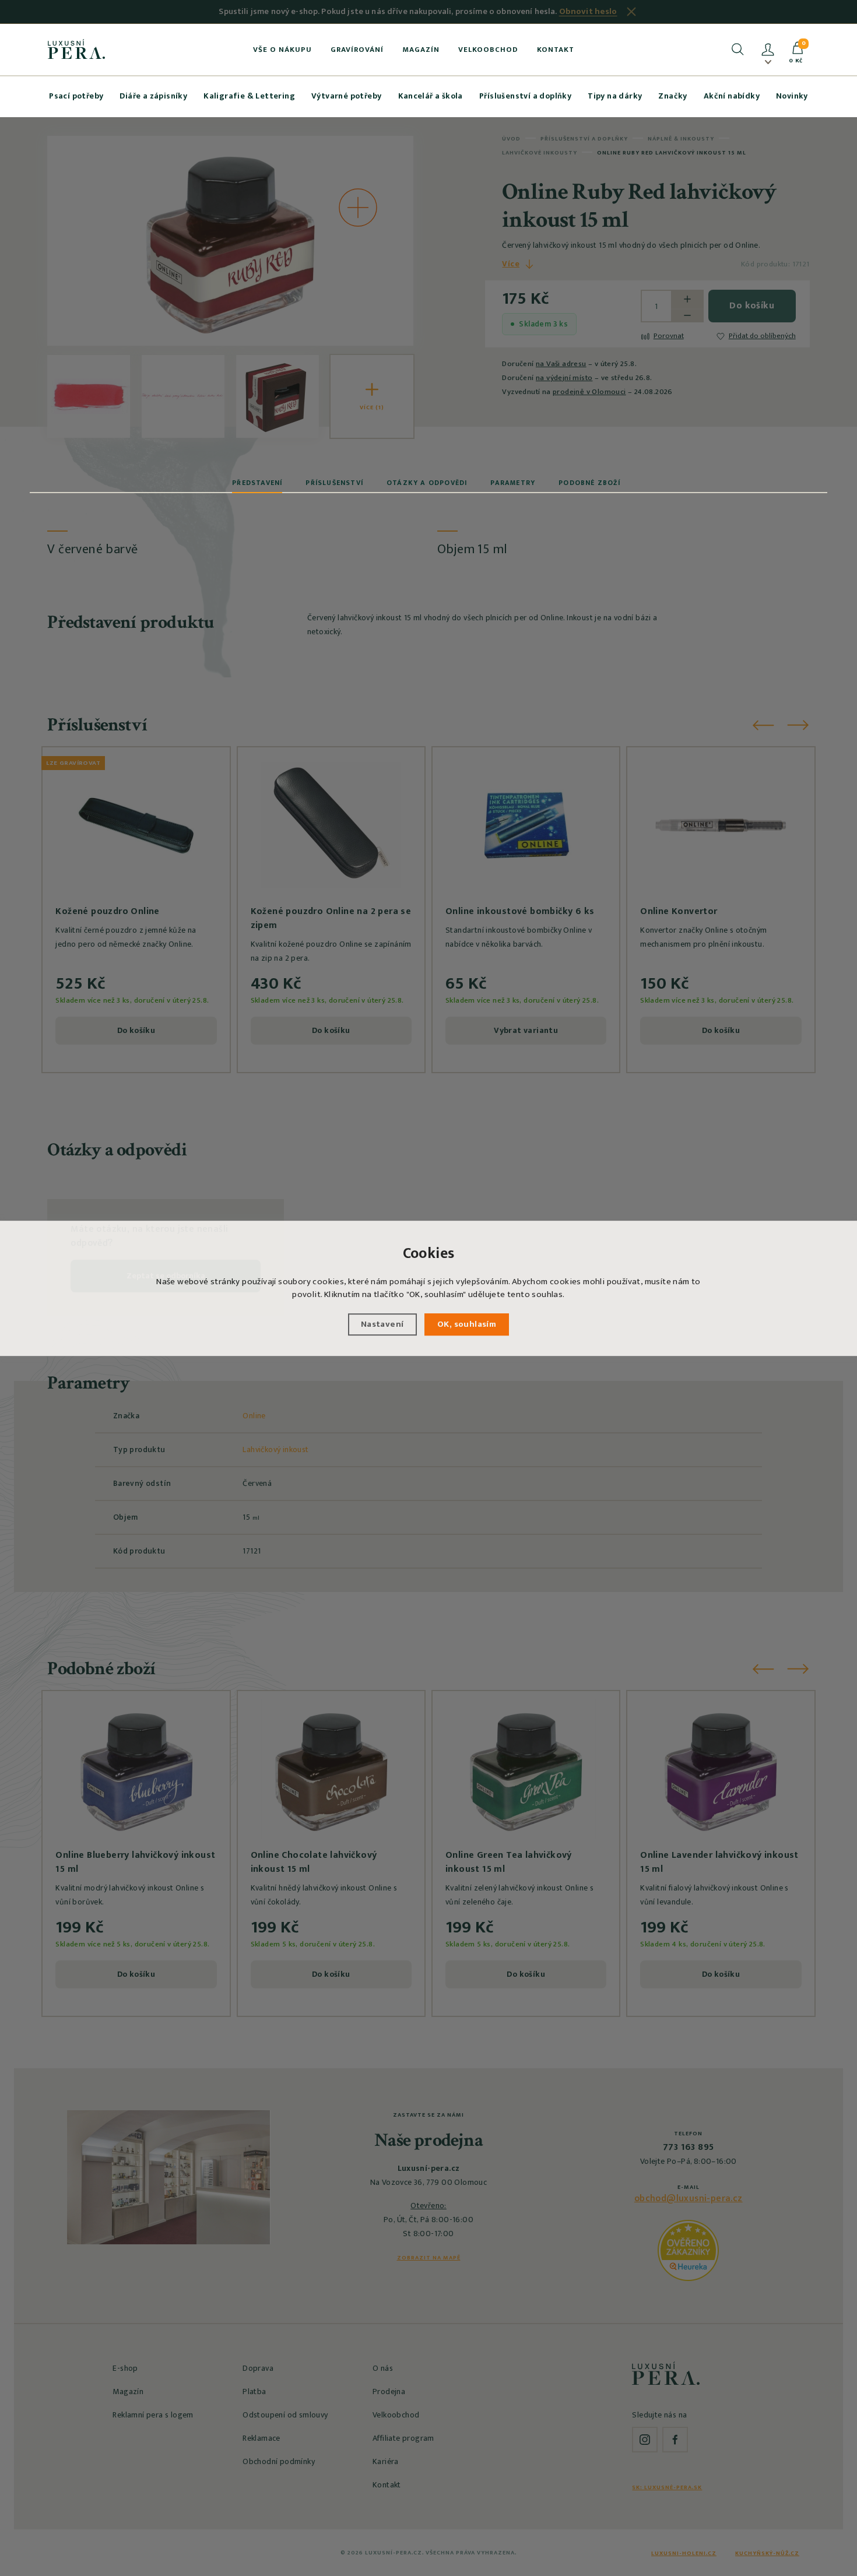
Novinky (792, 96)
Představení (257, 483)
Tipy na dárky (615, 96)
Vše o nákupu (282, 50)
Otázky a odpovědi (427, 483)
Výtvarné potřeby (346, 96)
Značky (672, 96)
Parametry (513, 483)
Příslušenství (334, 483)
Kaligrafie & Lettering (249, 96)
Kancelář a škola (431, 96)
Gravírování (357, 50)
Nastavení (382, 1324)
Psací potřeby (76, 96)
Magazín (421, 50)
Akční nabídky (732, 96)
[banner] (77, 49)
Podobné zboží (589, 483)
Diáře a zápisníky (153, 96)
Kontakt (556, 50)
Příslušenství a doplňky (525, 96)
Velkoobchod (488, 50)
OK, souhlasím (467, 1324)
